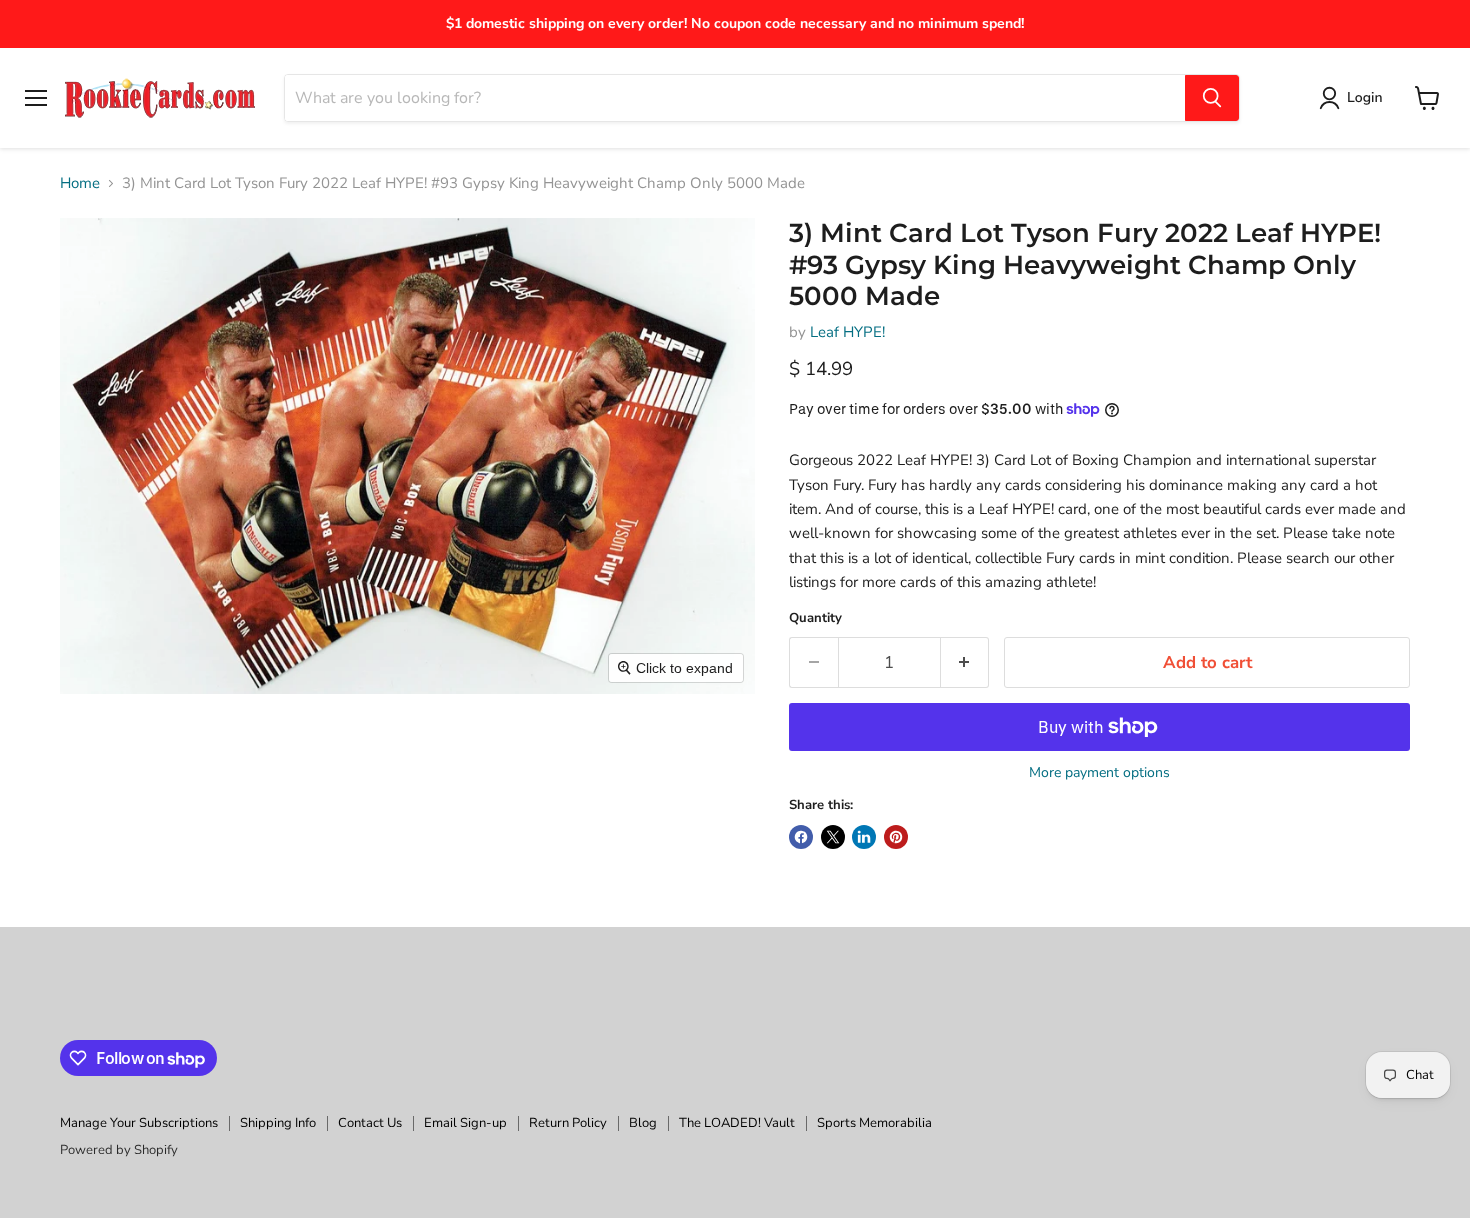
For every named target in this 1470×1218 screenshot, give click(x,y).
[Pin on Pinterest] (896, 837)
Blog (643, 1123)
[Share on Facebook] (801, 837)
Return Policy (568, 1123)
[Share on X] (833, 837)
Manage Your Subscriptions (139, 1123)
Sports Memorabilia (874, 1123)
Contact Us (370, 1123)
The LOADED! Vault (737, 1123)
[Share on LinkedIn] (864, 837)
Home (80, 183)
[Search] (1212, 98)
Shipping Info (278, 1123)
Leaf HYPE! (847, 332)
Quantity (815, 618)
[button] (1354, 98)
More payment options (1099, 773)
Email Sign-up (465, 1123)
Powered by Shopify (119, 1150)
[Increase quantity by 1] (965, 662)
